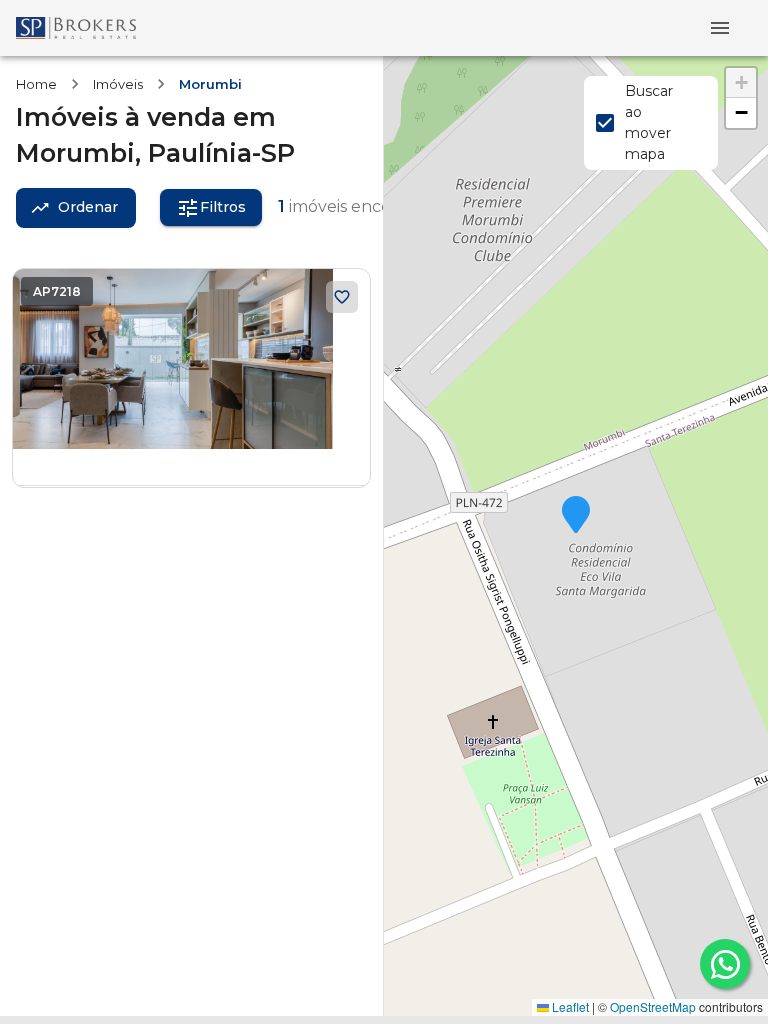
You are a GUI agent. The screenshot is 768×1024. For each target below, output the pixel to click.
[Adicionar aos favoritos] (342, 297)
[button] (576, 516)
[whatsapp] (725, 964)
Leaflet (569, 1006)
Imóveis (118, 84)
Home (36, 84)
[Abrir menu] (720, 28)
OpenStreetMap (653, 1006)
